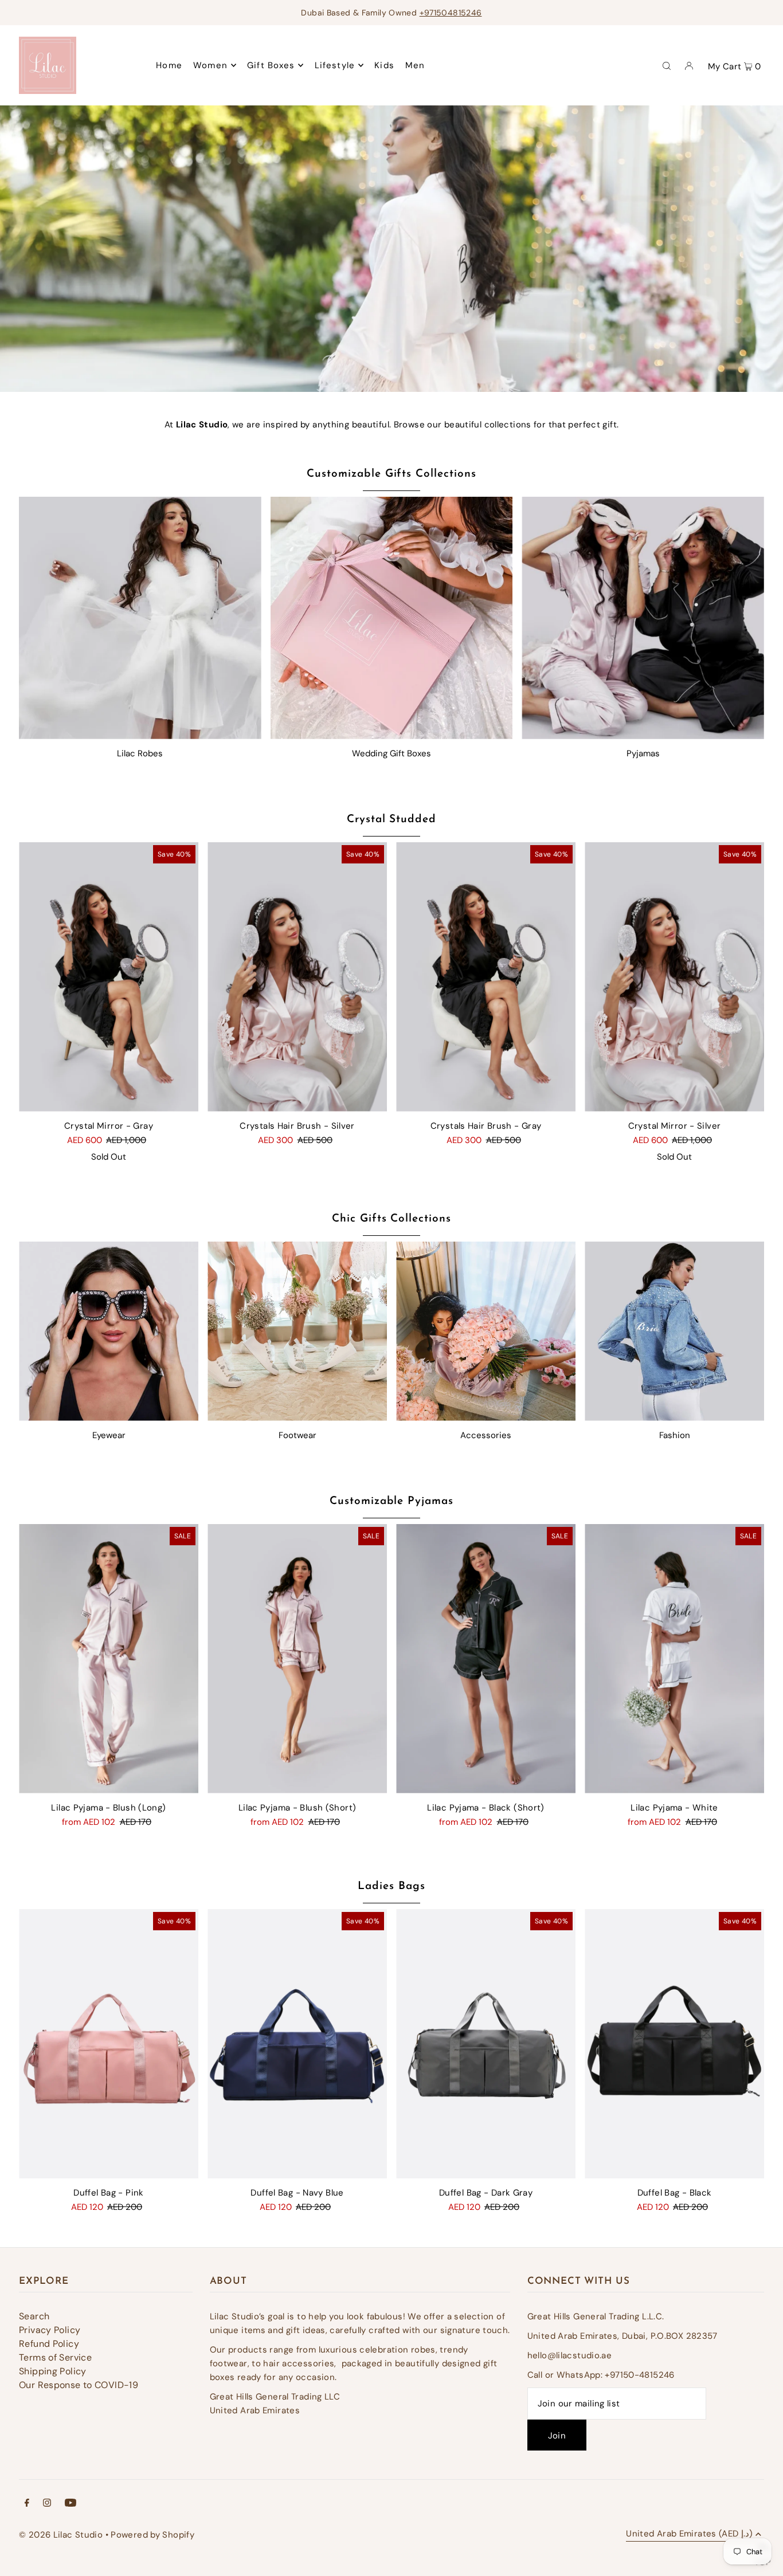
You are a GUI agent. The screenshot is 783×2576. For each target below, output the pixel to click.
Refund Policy (49, 2344)
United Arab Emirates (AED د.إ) (689, 2534)
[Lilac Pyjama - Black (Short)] (486, 1659)
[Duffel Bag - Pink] (109, 2044)
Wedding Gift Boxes (391, 753)
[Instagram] (47, 2504)
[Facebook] (27, 2504)
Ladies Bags (391, 1886)
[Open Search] (667, 65)
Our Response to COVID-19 (79, 2385)
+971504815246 (451, 13)
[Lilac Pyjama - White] (674, 1659)
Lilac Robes (140, 753)
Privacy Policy (50, 2330)
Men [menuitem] (415, 65)
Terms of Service (55, 2357)
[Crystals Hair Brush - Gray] (486, 977)
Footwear (297, 1435)
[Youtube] (71, 2504)
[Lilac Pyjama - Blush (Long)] (109, 1659)
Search (34, 2316)
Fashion (675, 1435)
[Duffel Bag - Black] (674, 2044)
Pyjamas (643, 753)
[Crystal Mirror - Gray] (109, 977)
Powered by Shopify (152, 2535)
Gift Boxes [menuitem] (271, 65)
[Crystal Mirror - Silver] (674, 977)
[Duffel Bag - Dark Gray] (486, 2044)
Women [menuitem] (210, 65)
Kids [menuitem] (384, 65)
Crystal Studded (391, 820)
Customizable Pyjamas (391, 1501)
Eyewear (109, 1435)
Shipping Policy (53, 2371)
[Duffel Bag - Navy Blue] (297, 2044)
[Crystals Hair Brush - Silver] (297, 977)
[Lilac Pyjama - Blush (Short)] (297, 1659)
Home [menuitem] (169, 65)
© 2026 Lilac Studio (61, 2535)
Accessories (486, 1435)
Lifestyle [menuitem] (335, 65)
